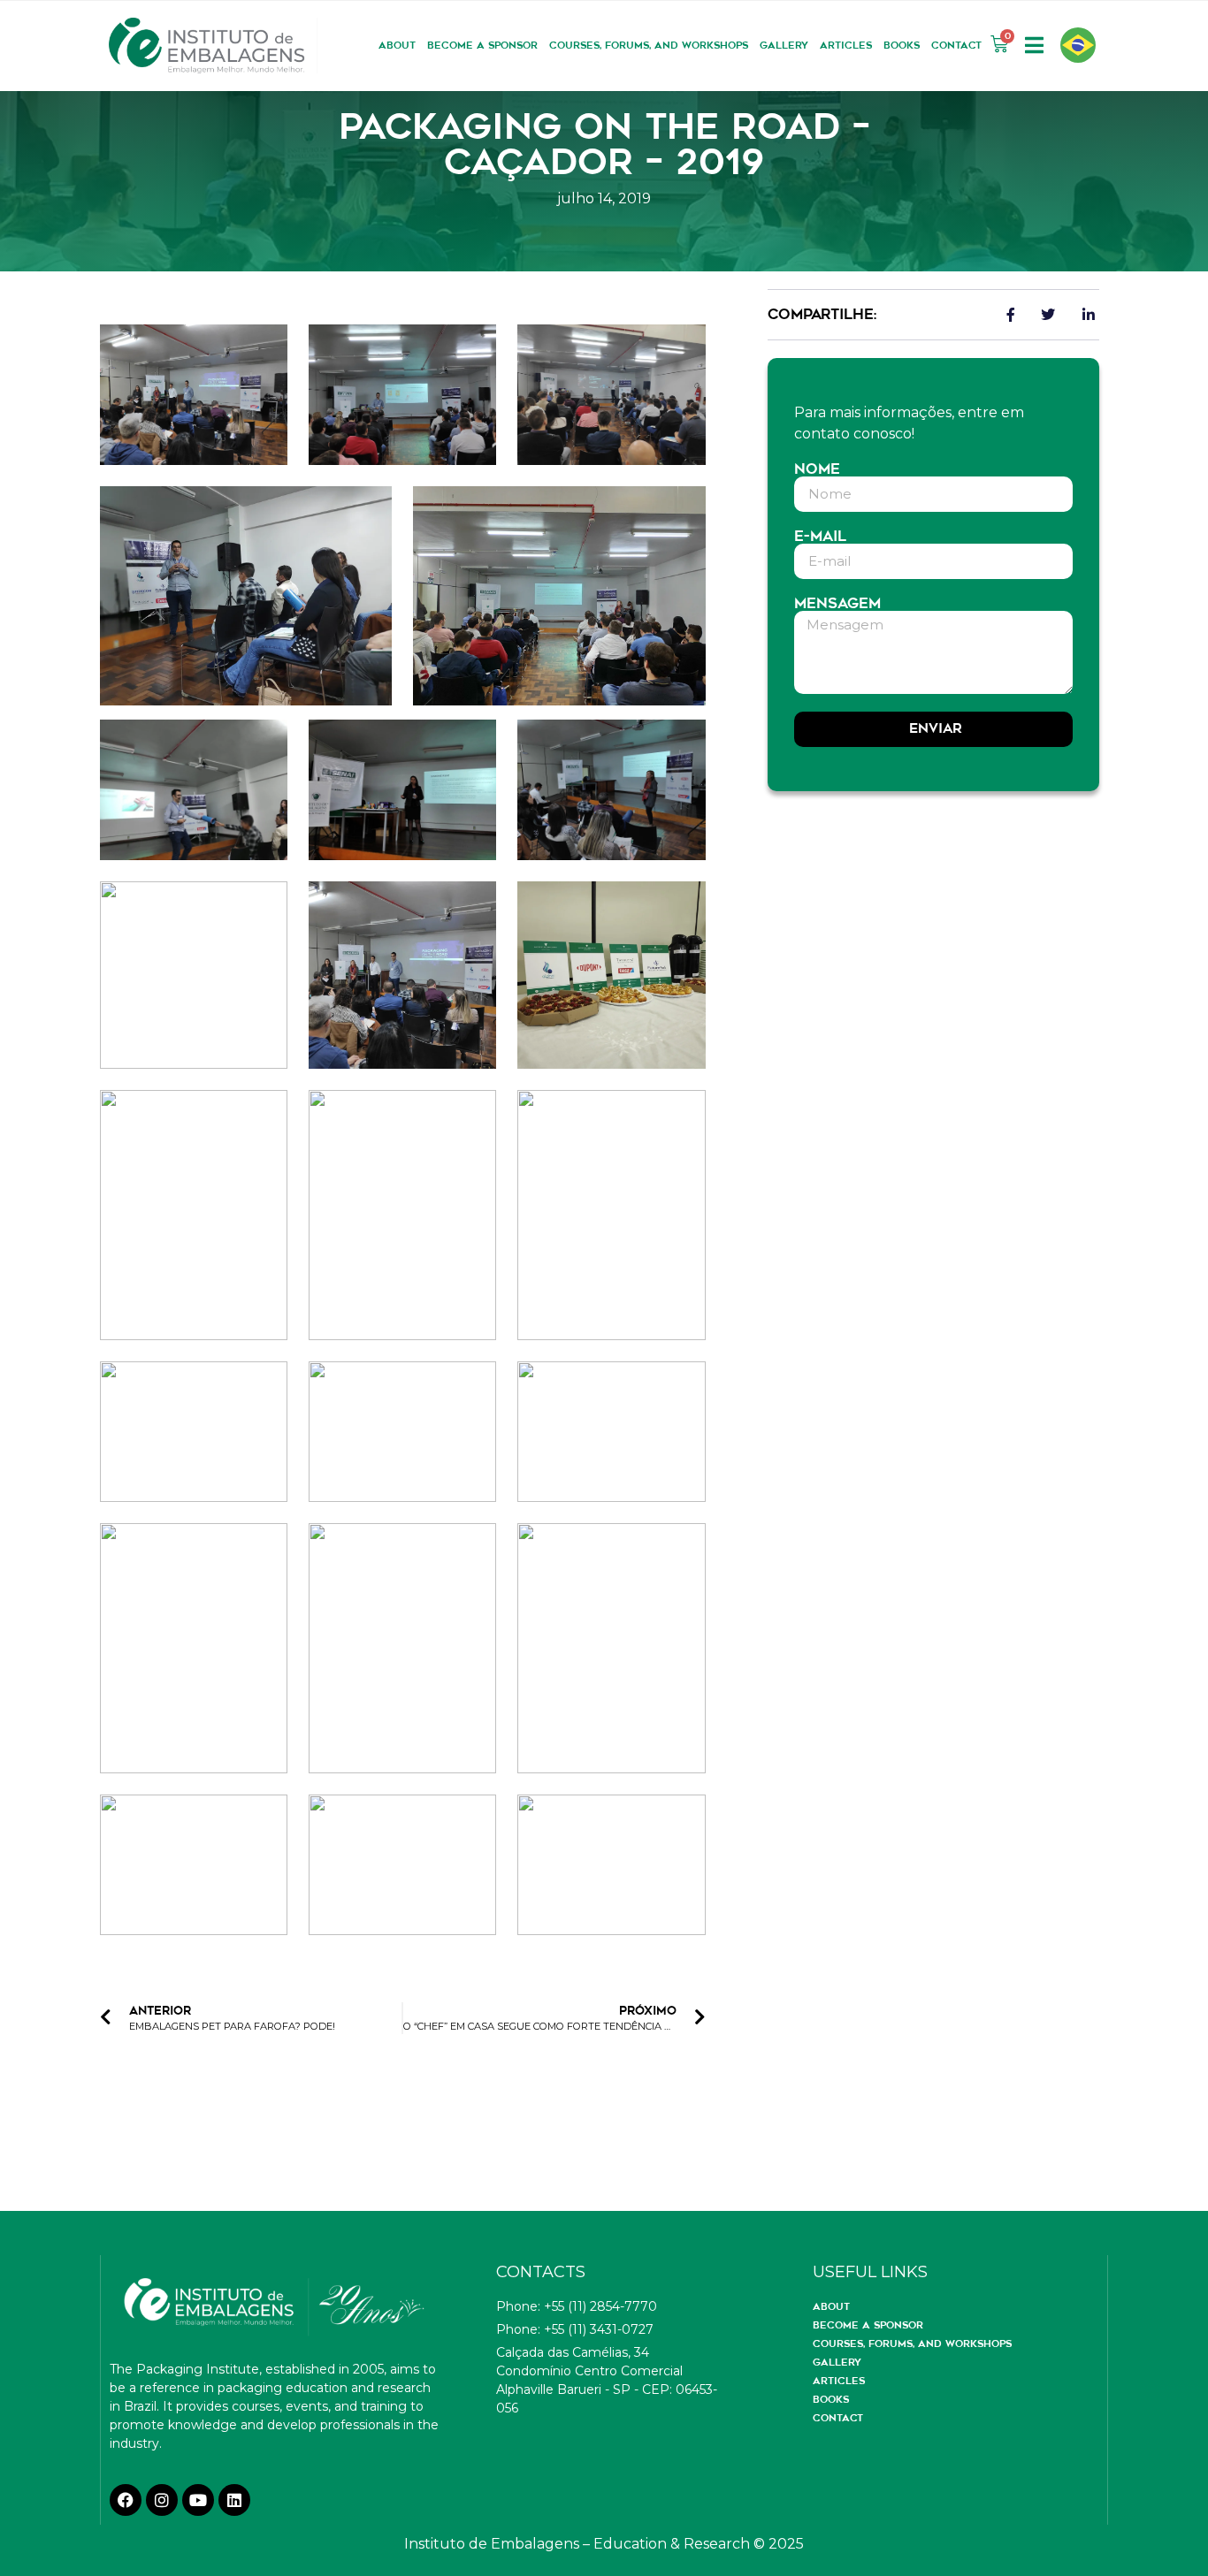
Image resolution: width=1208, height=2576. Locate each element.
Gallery (784, 45)
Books (902, 45)
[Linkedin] (234, 2500)
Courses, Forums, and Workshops (649, 45)
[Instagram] (162, 2500)
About (397, 45)
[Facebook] (126, 2500)
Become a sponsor (482, 45)
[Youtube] (198, 2500)
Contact (956, 45)
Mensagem (837, 604)
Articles (846, 45)
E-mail (820, 537)
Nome (817, 469)
